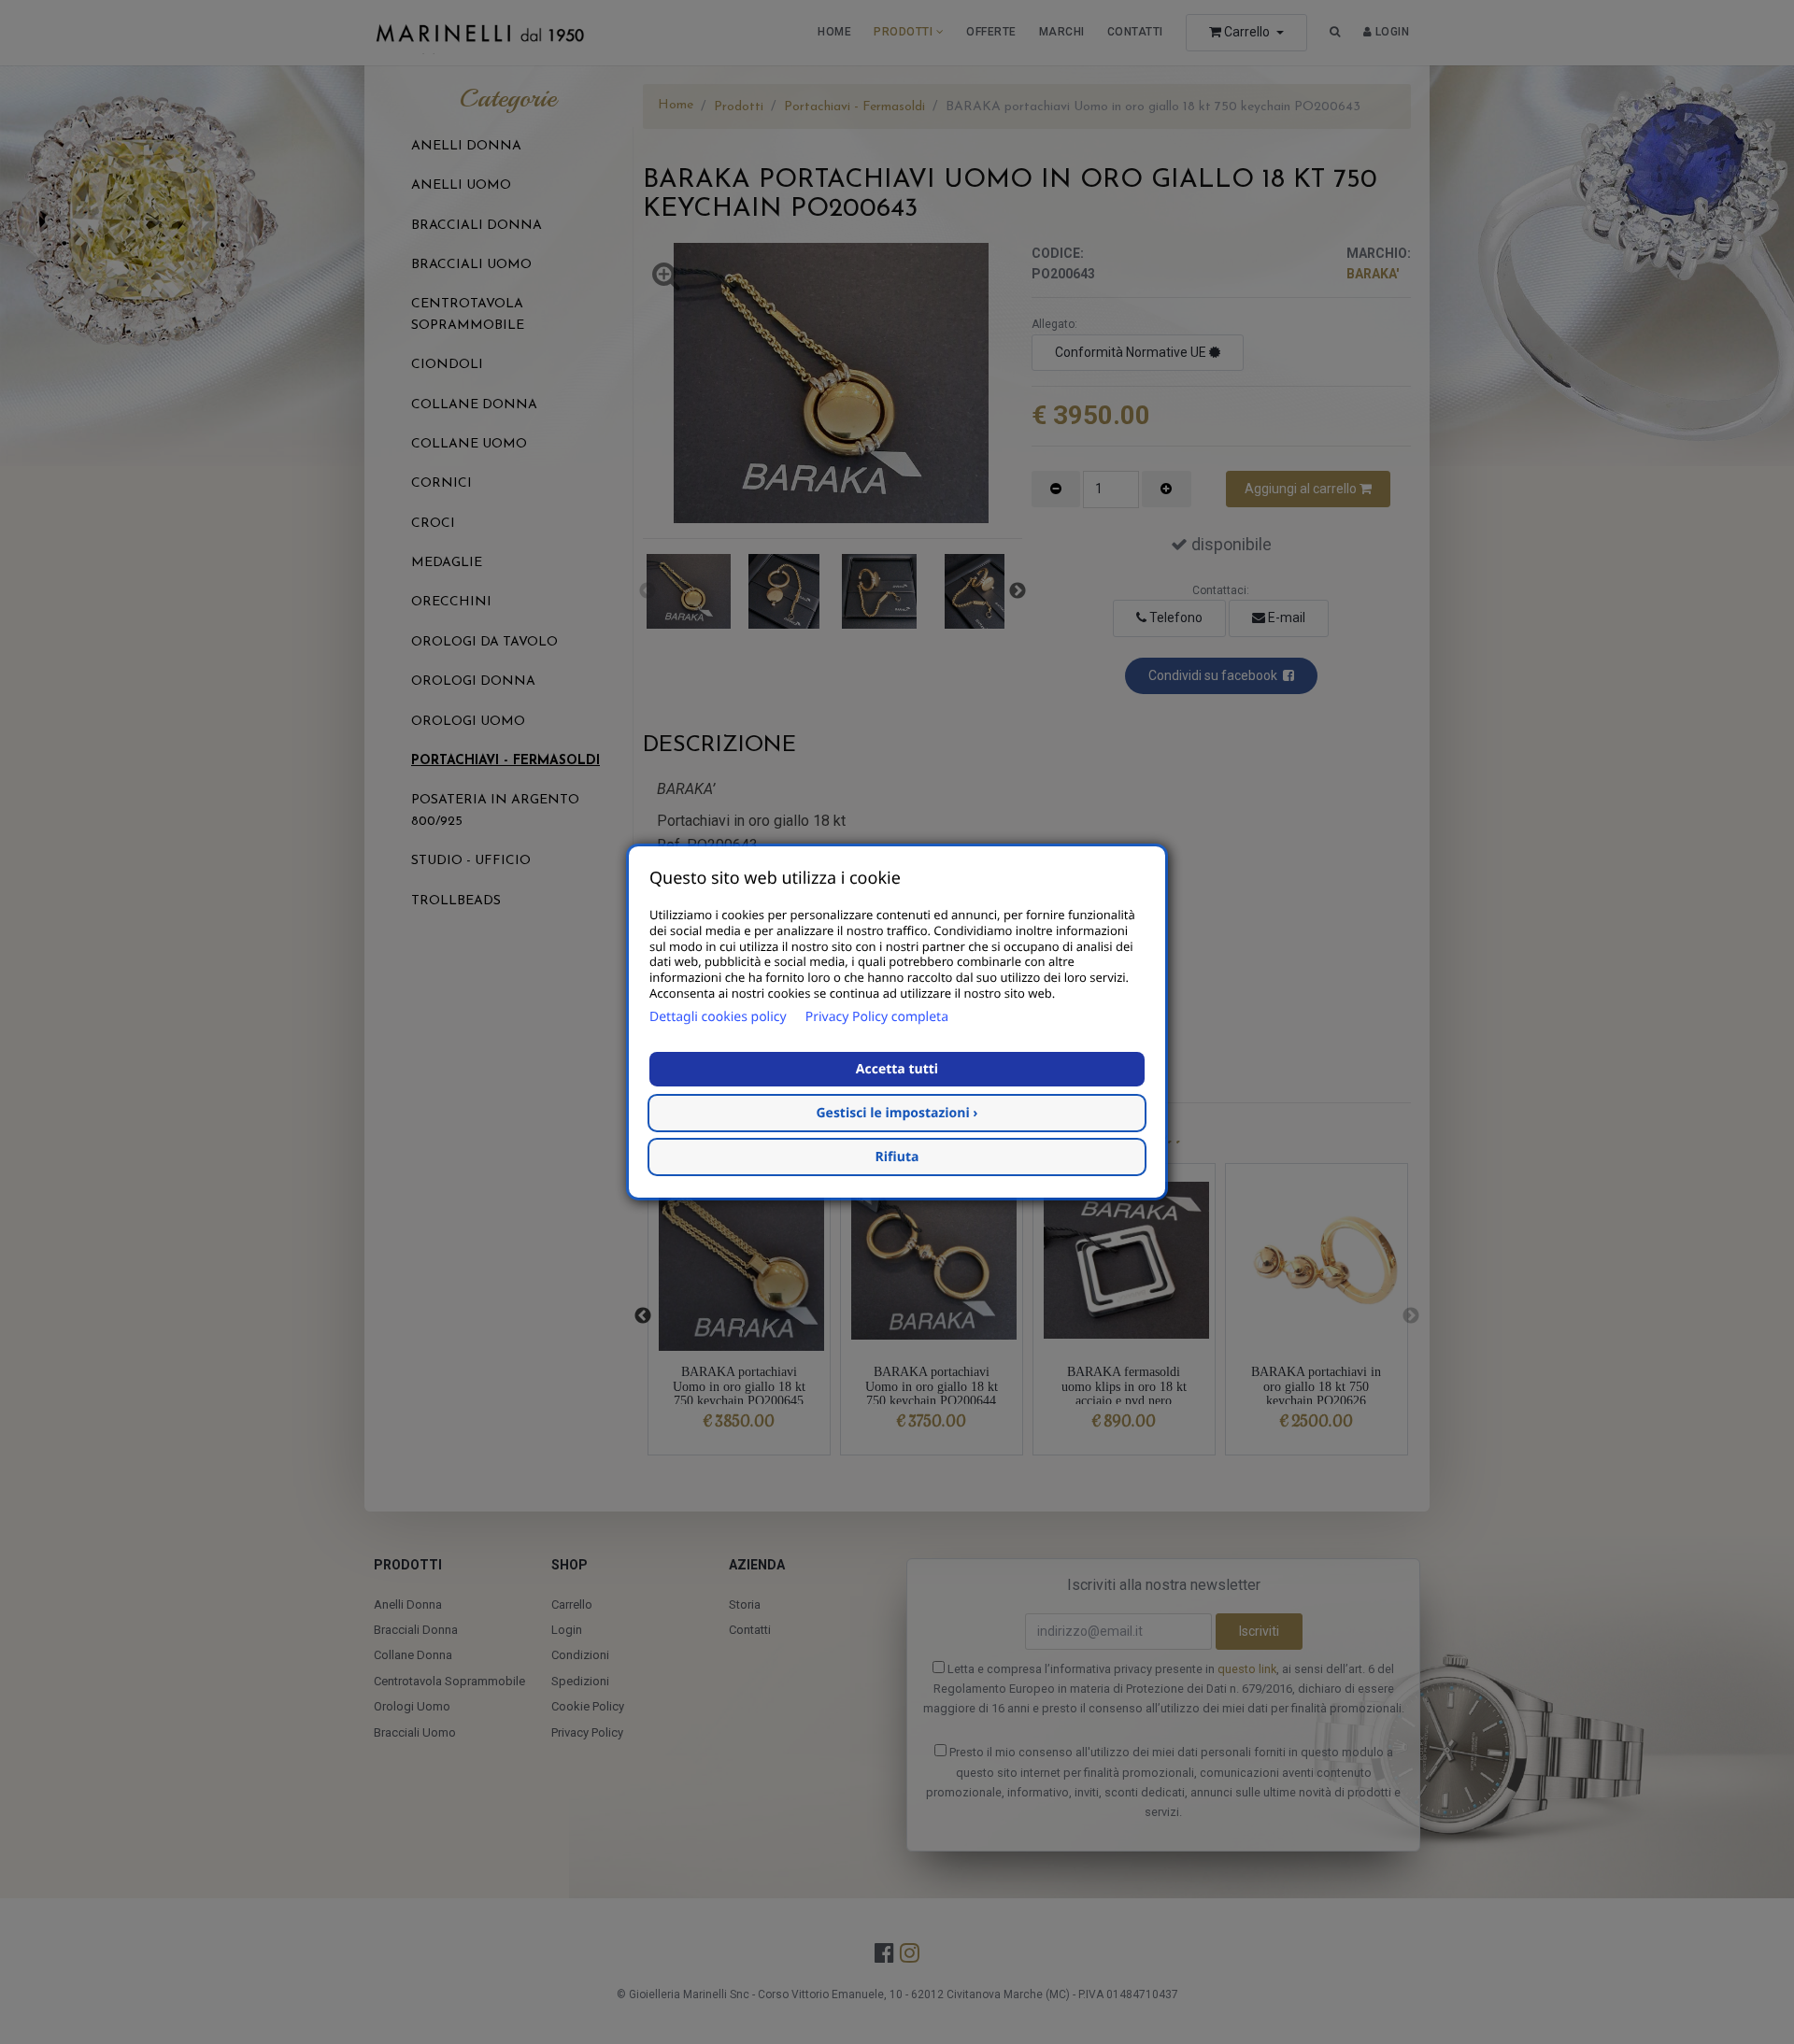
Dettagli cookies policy (718, 1017)
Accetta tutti (897, 1069)
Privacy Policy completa (877, 1017)
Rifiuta (897, 1157)
